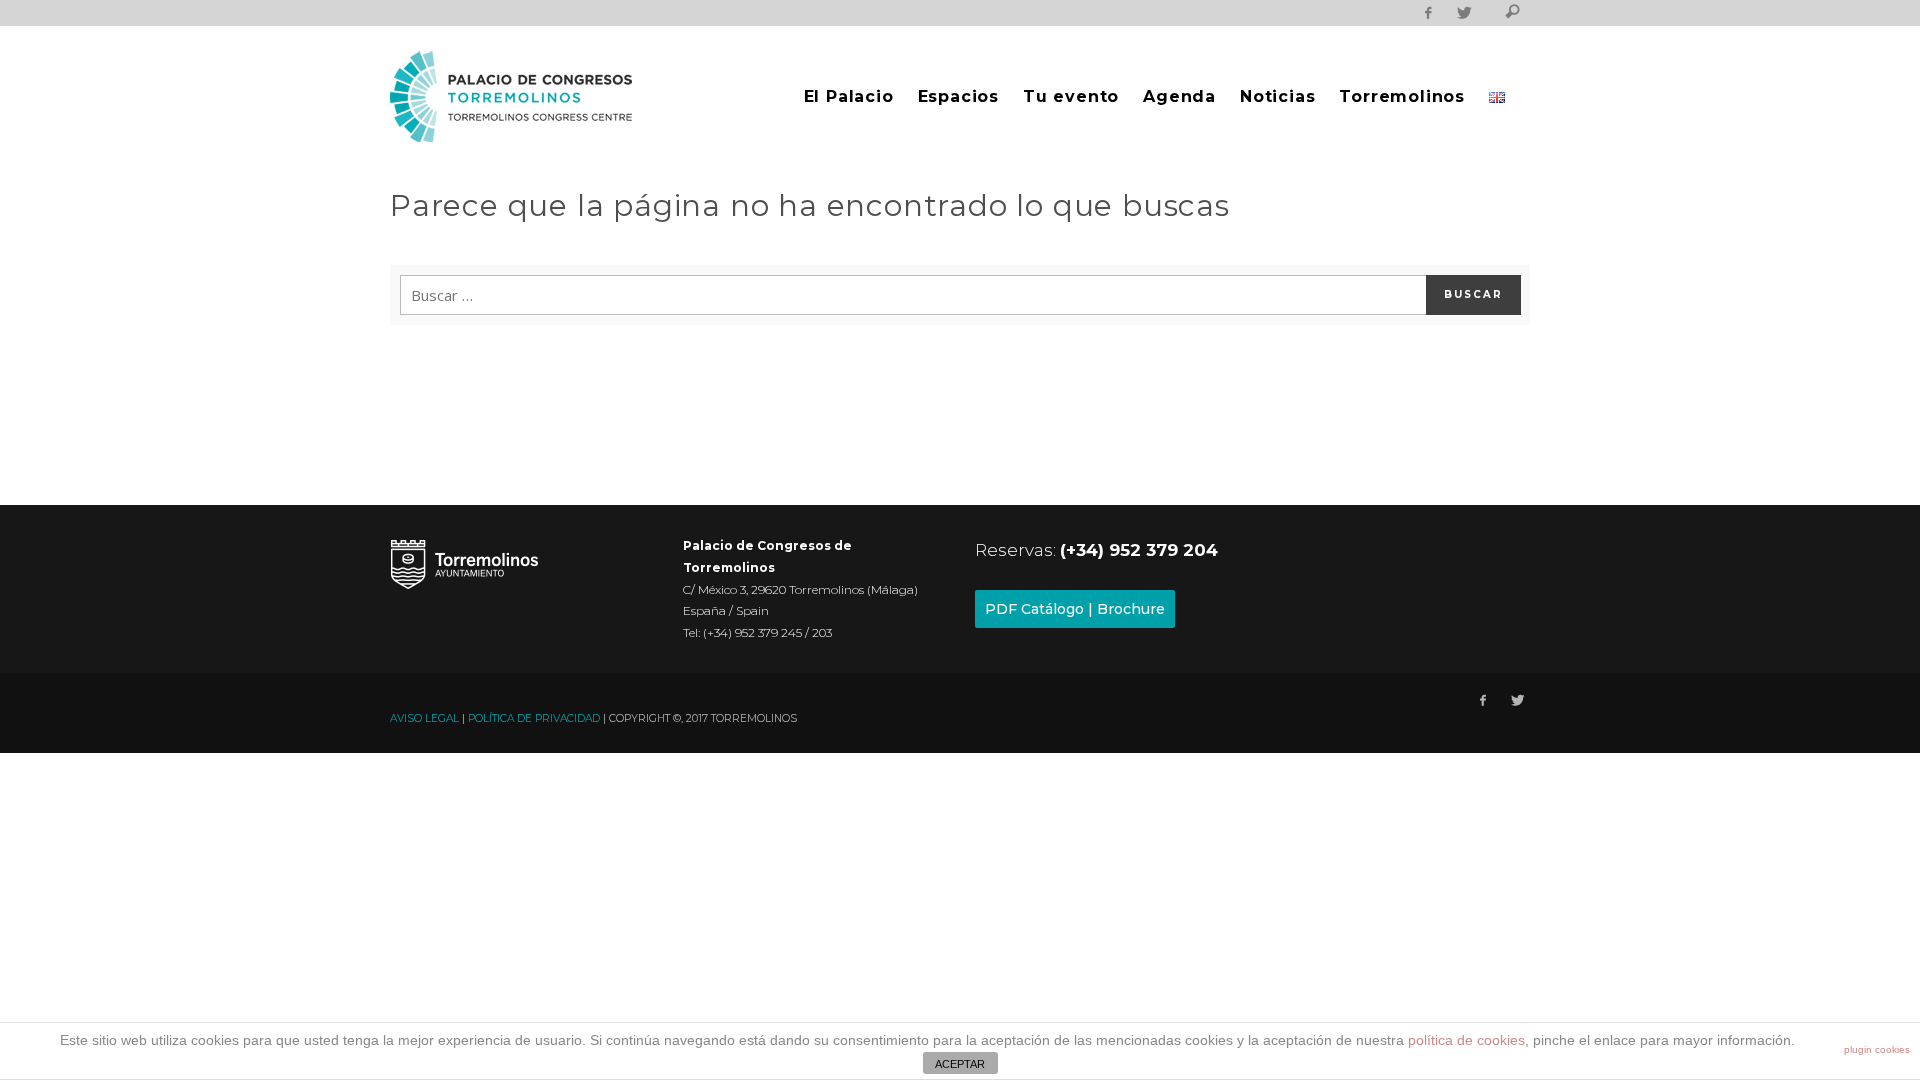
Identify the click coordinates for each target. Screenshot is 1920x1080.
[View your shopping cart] (1487, 15)
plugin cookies (1877, 1049)
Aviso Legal (424, 718)
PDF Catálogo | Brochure (1075, 609)
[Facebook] (1428, 13)
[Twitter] (1463, 13)
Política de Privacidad (534, 718)
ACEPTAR (960, 1064)
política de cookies (1466, 1040)
